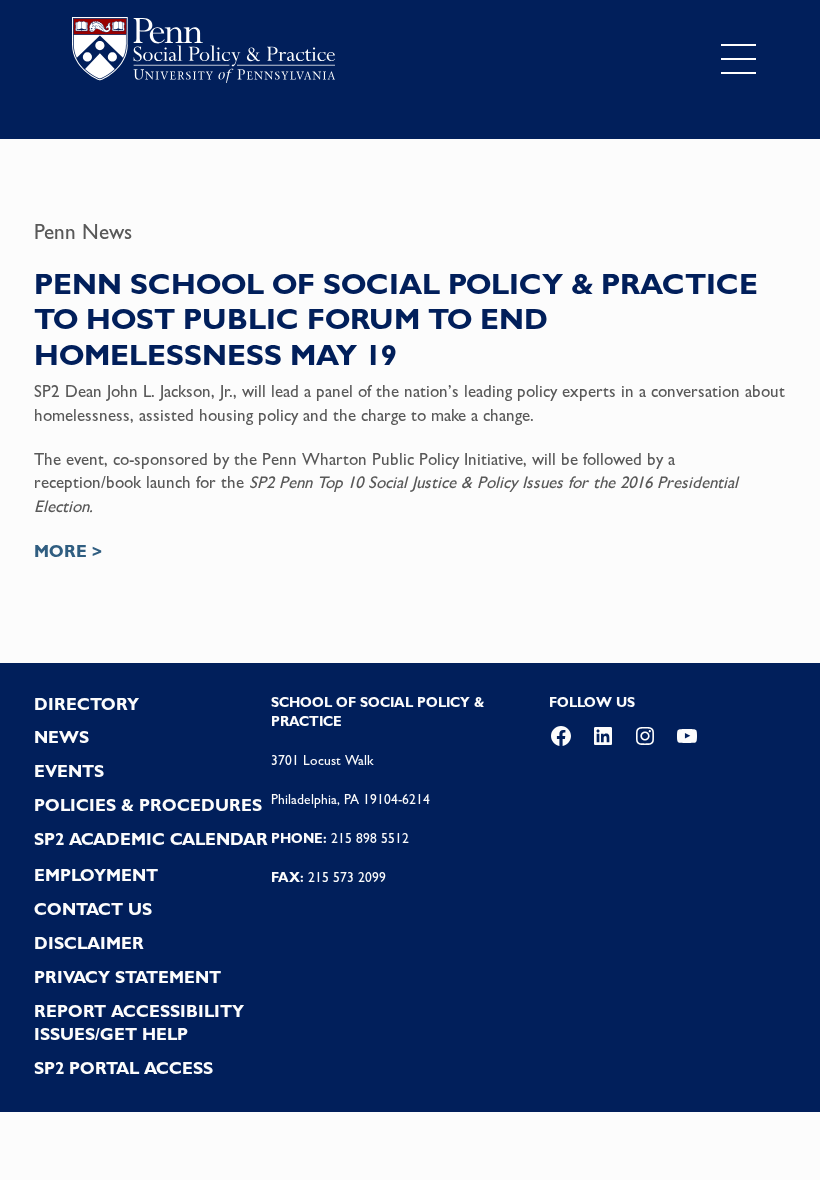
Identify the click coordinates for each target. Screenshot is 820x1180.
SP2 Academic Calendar (151, 839)
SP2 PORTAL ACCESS (123, 1068)
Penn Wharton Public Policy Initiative (392, 459)
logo (203, 54)
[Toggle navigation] (738, 59)
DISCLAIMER (89, 943)
